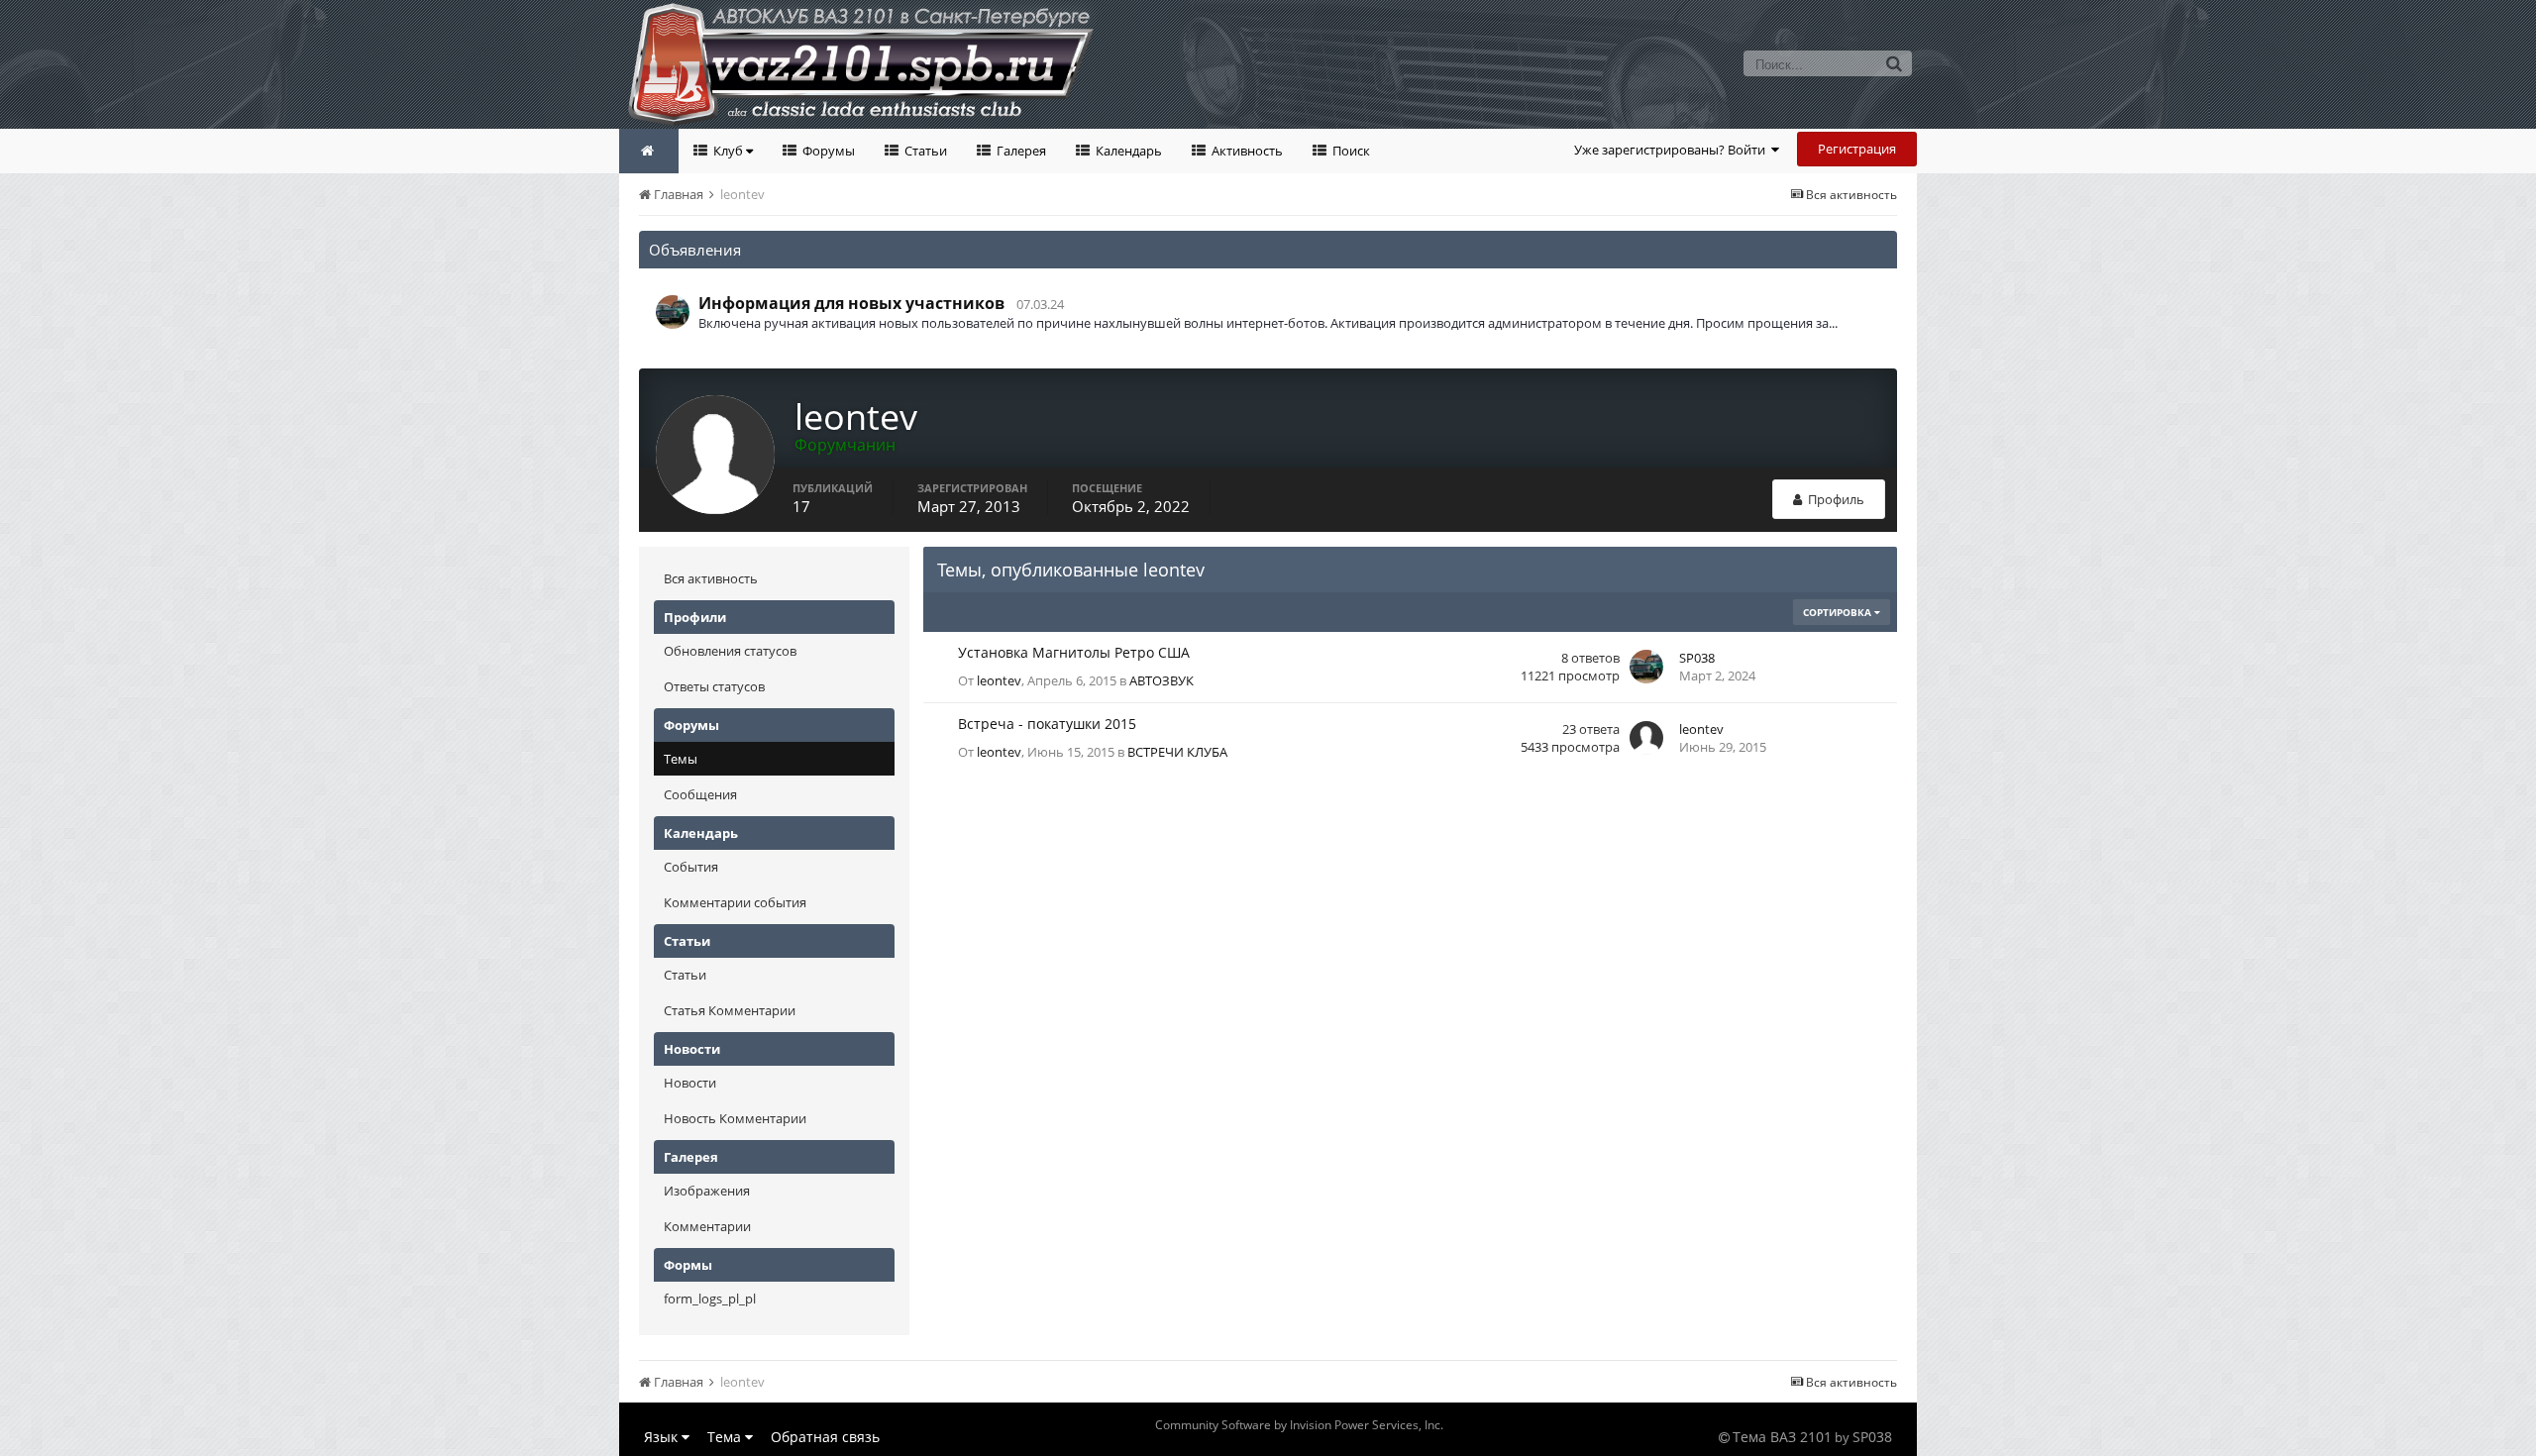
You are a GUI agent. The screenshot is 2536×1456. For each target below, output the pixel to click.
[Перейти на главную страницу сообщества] (649, 151)
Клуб (728, 151)
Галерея (1020, 151)
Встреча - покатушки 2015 (1047, 724)
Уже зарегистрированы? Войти (1673, 150)
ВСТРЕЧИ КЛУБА (1177, 752)
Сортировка (1839, 612)
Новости (690, 1083)
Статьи (924, 151)
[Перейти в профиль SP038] (673, 312)
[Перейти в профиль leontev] (1646, 738)
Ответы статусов (714, 686)
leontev (999, 680)
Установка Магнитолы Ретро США (1074, 652)
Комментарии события (735, 902)
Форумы (827, 151)
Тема (726, 1437)
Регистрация (1857, 149)
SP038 (1697, 658)
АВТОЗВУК (1162, 680)
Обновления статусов (730, 651)
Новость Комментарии (735, 1118)
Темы (681, 759)
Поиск (1350, 151)
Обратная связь (825, 1437)
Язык (663, 1437)
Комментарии (707, 1226)
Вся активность (711, 578)
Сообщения (700, 794)
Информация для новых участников (851, 303)
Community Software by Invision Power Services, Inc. (1299, 1425)
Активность (1246, 151)
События (691, 867)
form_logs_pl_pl (710, 1299)
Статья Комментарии (730, 1010)
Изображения (707, 1191)
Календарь (1127, 151)
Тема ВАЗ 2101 (1782, 1437)
